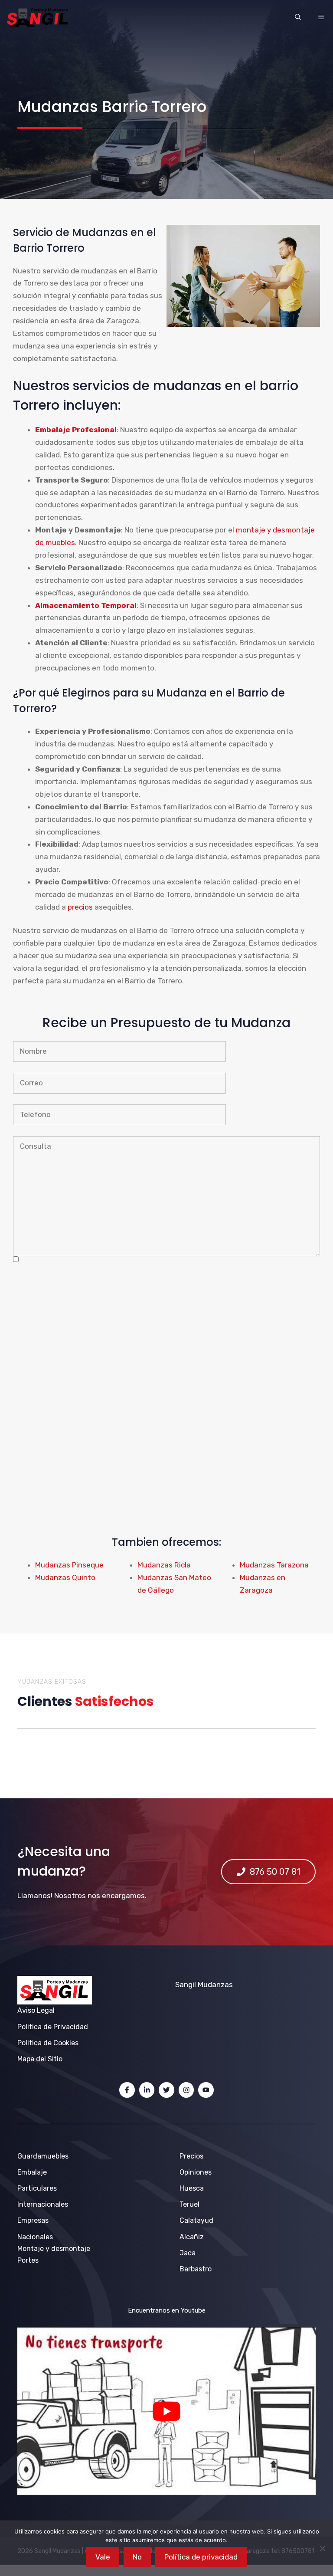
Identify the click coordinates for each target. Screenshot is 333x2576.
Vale (103, 2557)
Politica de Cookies (48, 2043)
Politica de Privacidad (53, 2027)
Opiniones (196, 2172)
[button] (298, 17)
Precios (191, 2156)
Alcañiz (192, 2237)
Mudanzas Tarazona (274, 1565)
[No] (322, 2548)
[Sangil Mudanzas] (38, 17)
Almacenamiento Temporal (86, 605)
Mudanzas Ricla (164, 1565)
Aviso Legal (36, 2010)
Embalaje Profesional (76, 430)
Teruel (189, 2204)
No (137, 2557)
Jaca (188, 2253)
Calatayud (196, 2220)
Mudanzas (215, 1985)
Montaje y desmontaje (54, 2249)
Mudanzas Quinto (65, 1577)
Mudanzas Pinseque (69, 1565)
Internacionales (43, 2204)
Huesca (192, 2188)
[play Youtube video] (166, 2411)
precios (80, 907)
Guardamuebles (43, 2156)
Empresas (33, 2220)
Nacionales (35, 2237)
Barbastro (196, 2269)
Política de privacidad (201, 2557)
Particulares (37, 2188)
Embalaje (32, 2172)
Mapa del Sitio (40, 2059)
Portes (28, 2260)
